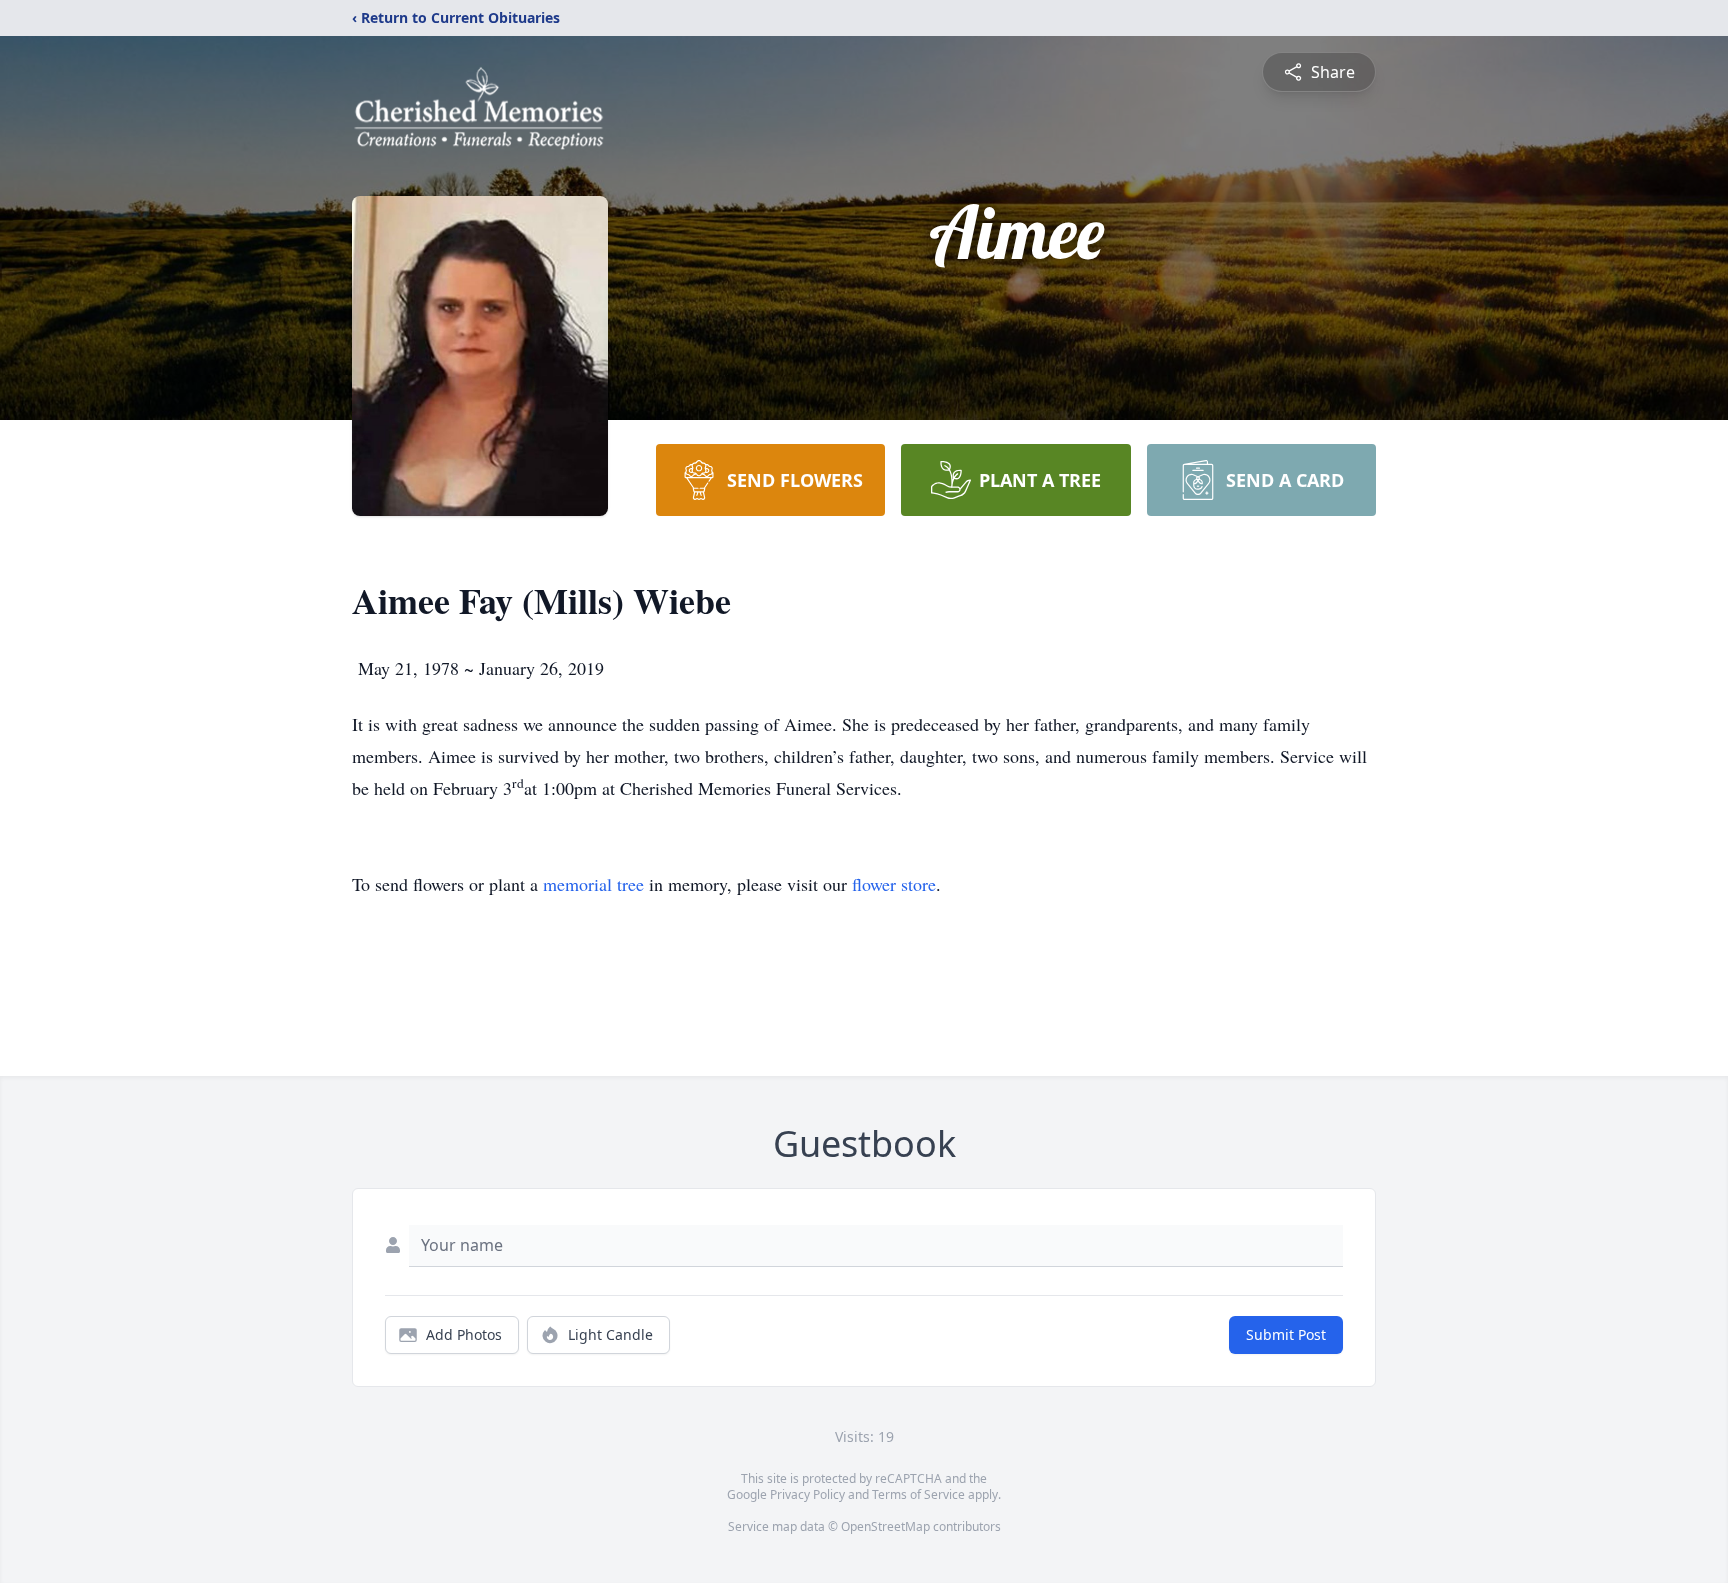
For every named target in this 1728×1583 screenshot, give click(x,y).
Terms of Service (918, 1494)
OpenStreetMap (885, 1526)
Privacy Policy (807, 1494)
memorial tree (593, 884)
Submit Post (1286, 1334)
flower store (894, 884)
